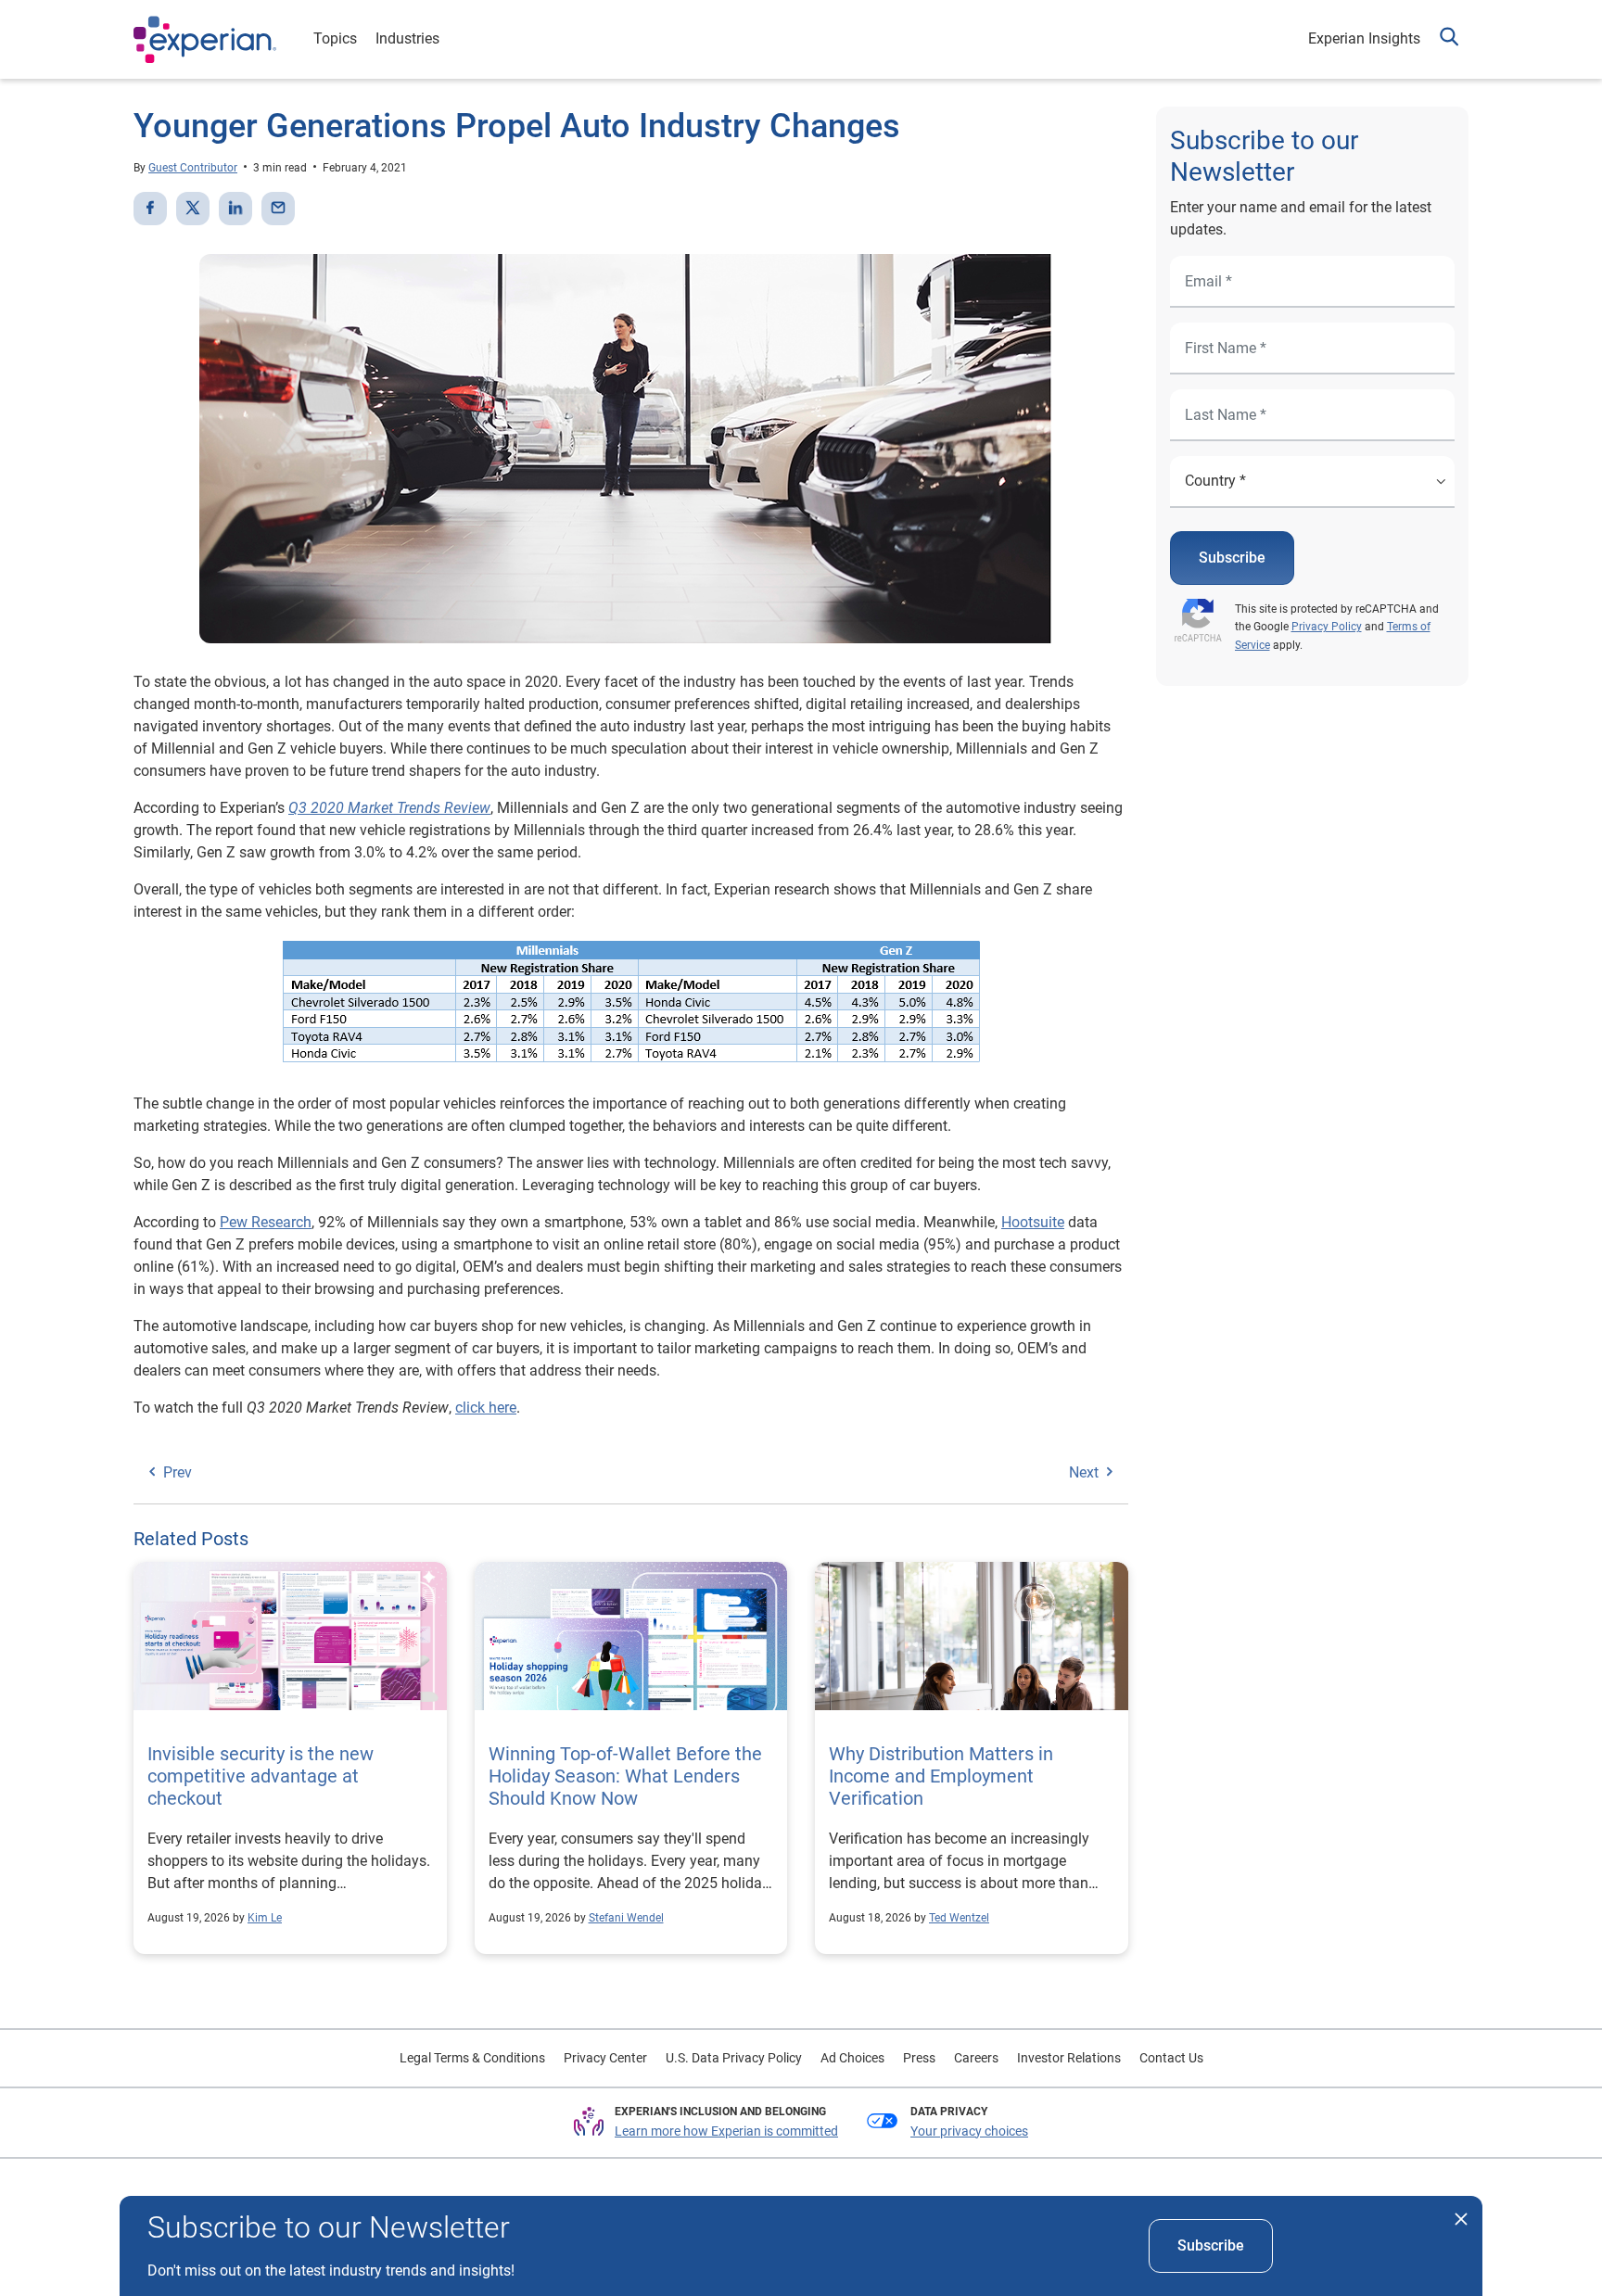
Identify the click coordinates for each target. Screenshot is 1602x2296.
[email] (278, 209)
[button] (1449, 39)
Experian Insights (1364, 38)
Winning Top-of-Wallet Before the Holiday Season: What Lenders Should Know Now (625, 1776)
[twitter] (193, 209)
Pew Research (266, 1222)
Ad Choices (852, 2058)
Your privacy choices (969, 2131)
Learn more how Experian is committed (726, 2131)
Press (919, 2058)
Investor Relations (1069, 2058)
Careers (976, 2058)
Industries (407, 38)
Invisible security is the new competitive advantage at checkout (261, 1776)
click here (486, 1408)
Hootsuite (1033, 1222)
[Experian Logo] (205, 40)
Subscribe (1232, 558)
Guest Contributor (193, 168)
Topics (335, 38)
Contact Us (1171, 2058)
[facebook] (150, 209)
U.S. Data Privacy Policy (734, 2058)
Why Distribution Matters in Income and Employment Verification (941, 1776)
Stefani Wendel (626, 1918)
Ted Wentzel (959, 1918)
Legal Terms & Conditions (472, 2058)
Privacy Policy (1327, 627)
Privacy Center (605, 2058)
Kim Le (265, 1918)
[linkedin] (235, 209)
